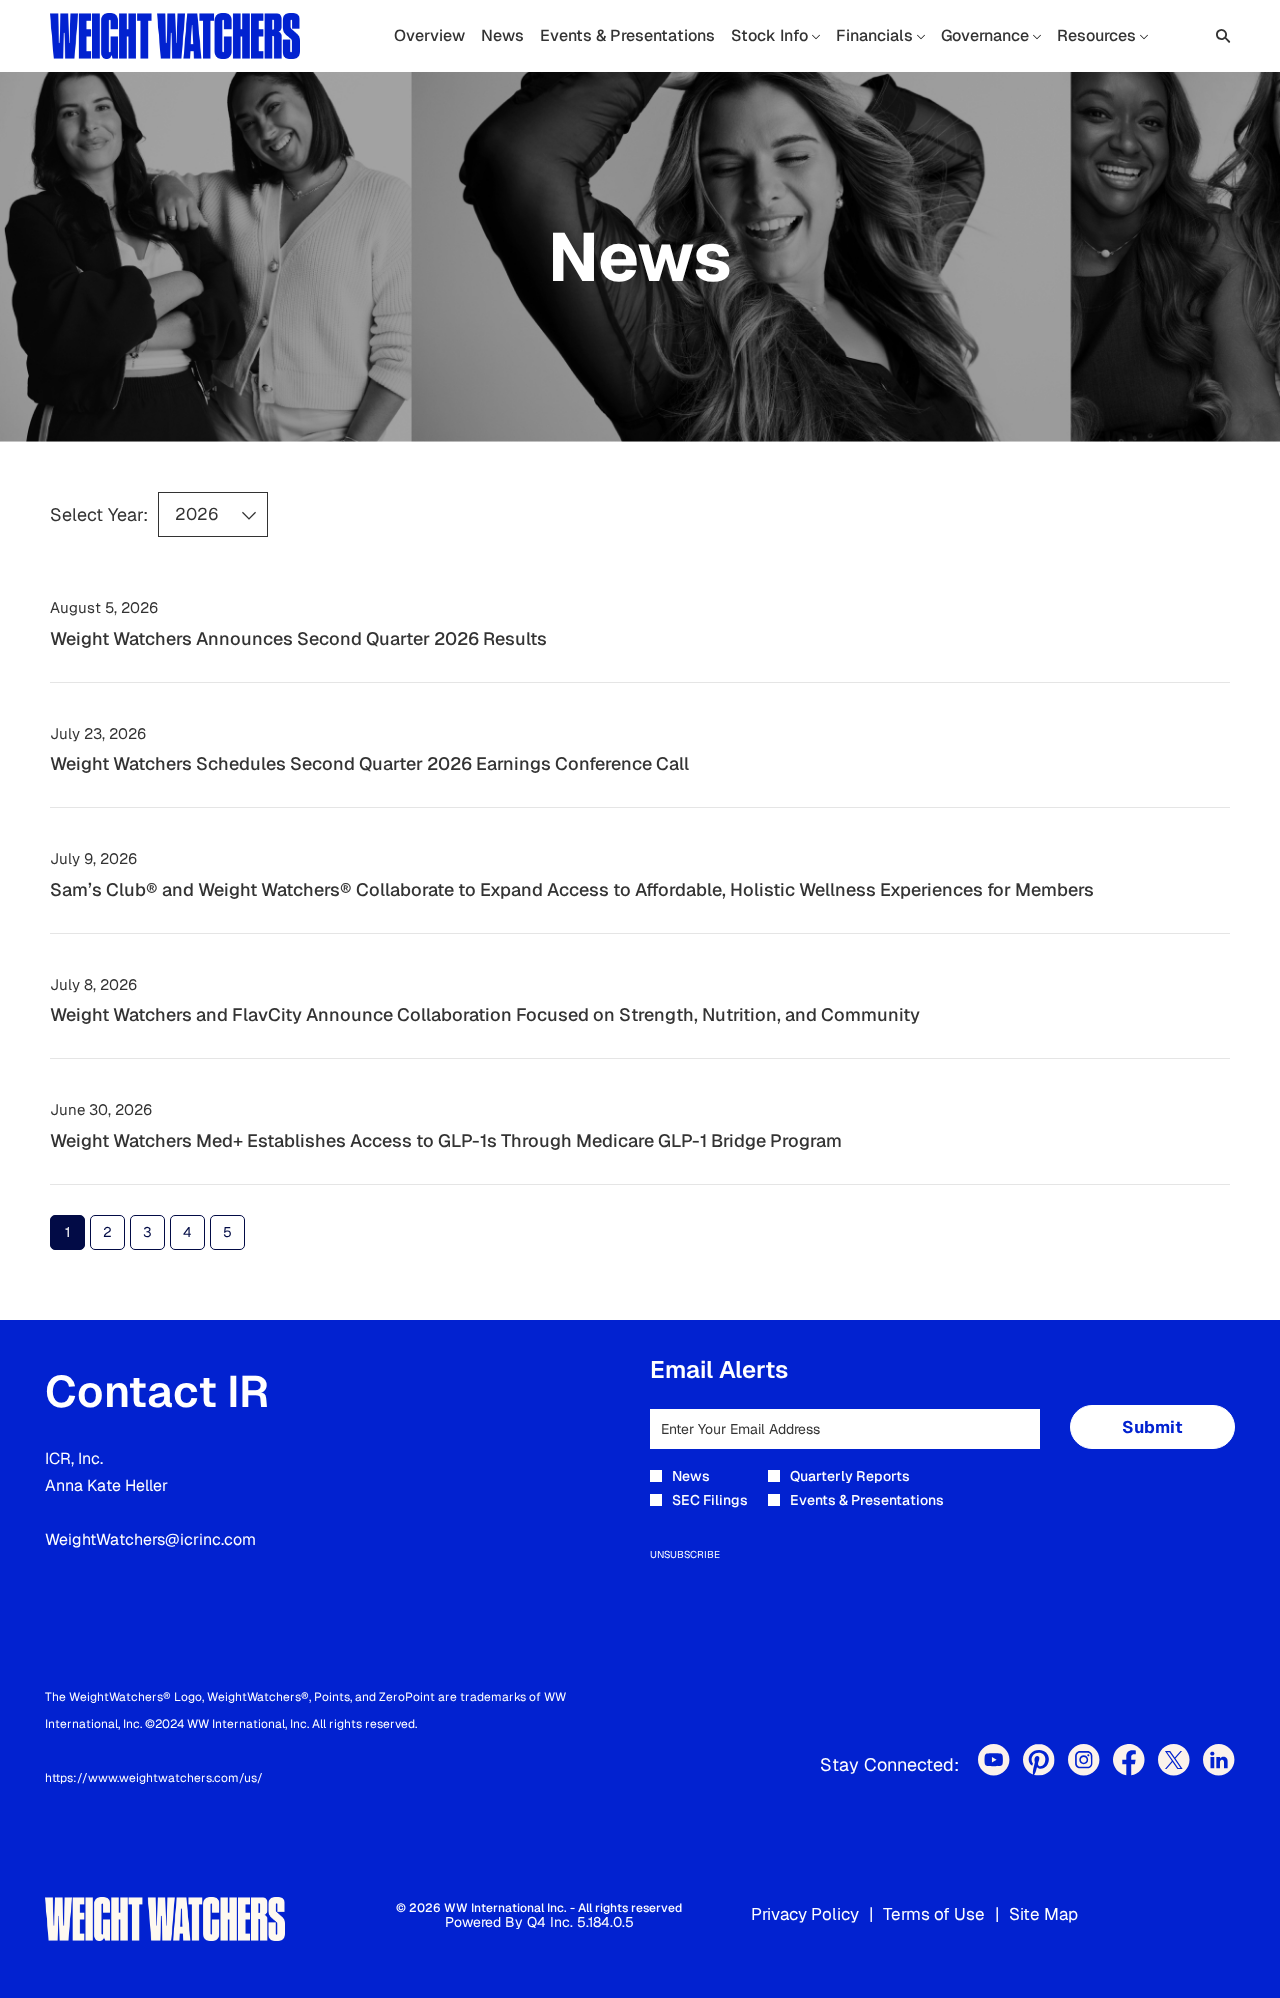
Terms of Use (934, 1915)
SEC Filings (710, 1500)
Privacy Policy (805, 1915)
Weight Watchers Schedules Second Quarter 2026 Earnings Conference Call (369, 763)
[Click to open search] (1218, 36)
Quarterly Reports (850, 1476)
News (691, 1476)
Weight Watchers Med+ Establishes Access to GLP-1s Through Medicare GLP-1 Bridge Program (446, 1140)
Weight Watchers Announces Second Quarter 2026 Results (298, 638)
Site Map (1043, 1915)
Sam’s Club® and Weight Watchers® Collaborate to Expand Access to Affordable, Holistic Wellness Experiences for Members (572, 889)
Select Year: (99, 515)
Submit (1152, 1427)
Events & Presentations (867, 1500)
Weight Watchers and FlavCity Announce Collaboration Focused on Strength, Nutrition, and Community (485, 1014)
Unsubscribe (685, 1554)
